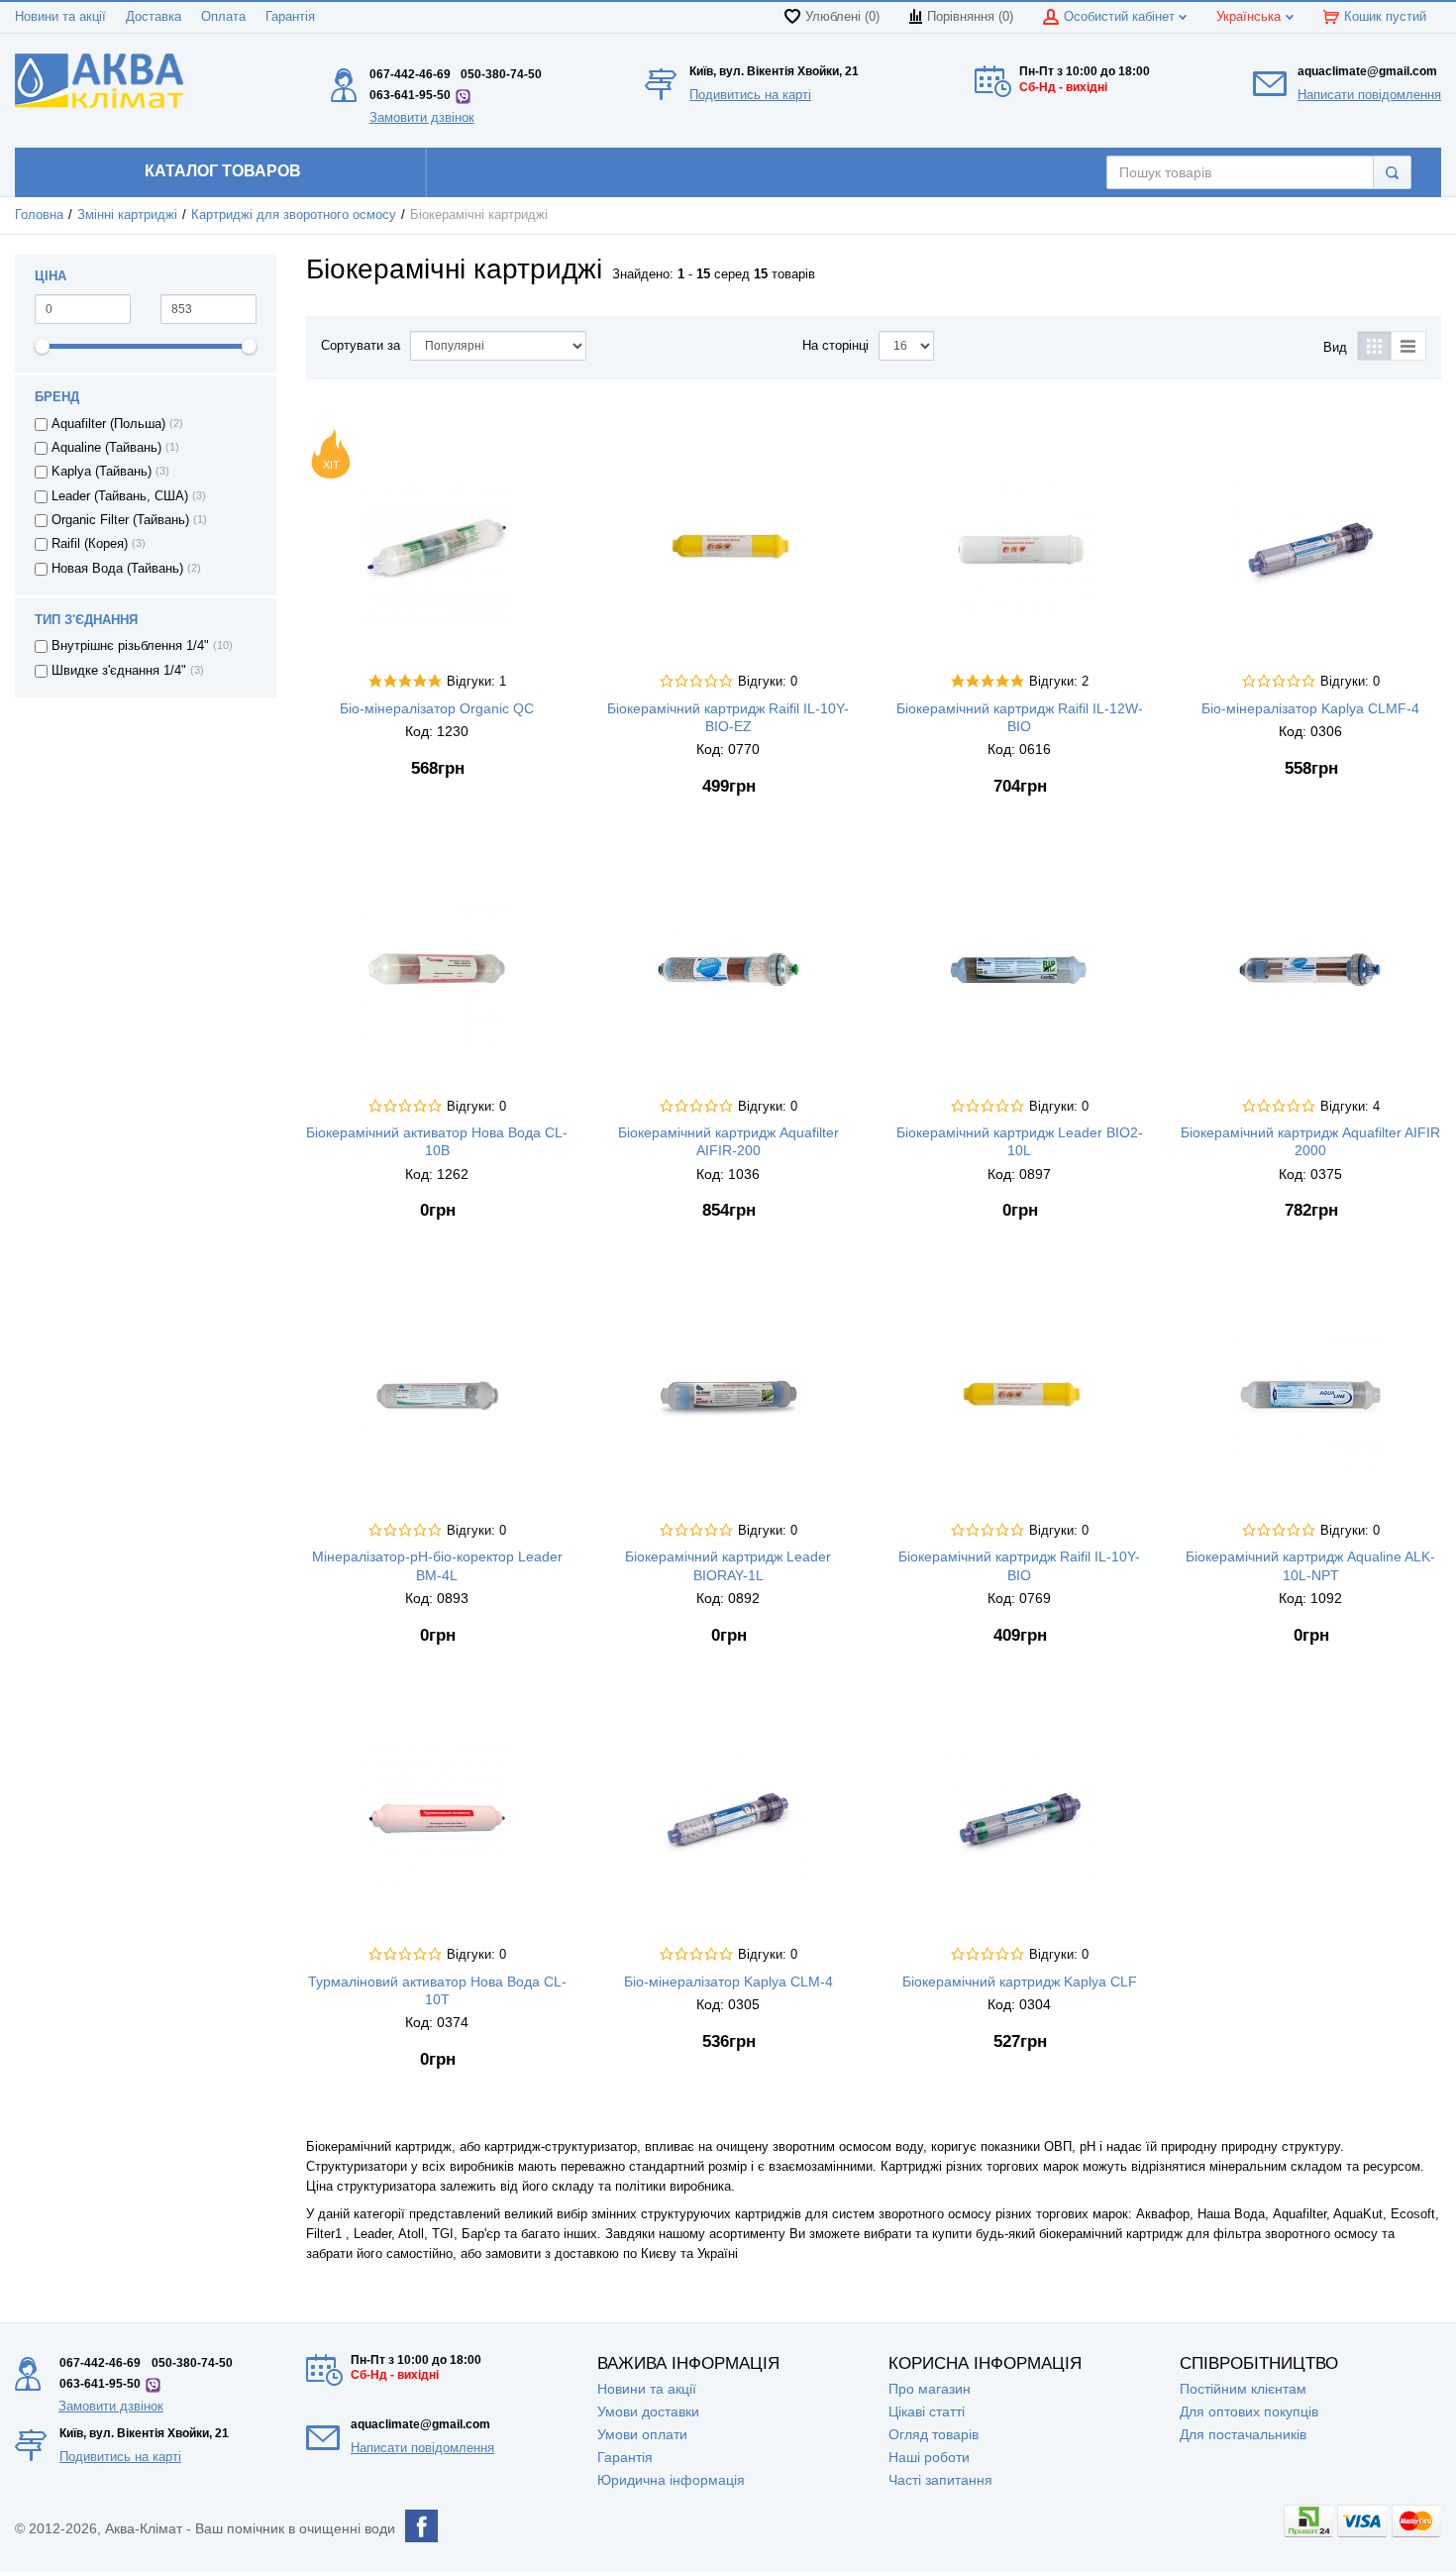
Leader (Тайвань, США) (120, 496)
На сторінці (835, 346)
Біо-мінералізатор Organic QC (437, 708)
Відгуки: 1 (476, 682)
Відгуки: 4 (1350, 1107)
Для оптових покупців (1249, 2411)
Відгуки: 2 (1059, 682)
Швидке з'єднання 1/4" (119, 671)
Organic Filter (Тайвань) (120, 520)
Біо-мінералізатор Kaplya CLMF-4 (1310, 708)
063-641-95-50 (410, 95)
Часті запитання (940, 2480)
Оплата (223, 17)
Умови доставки (648, 2411)
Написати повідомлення (1369, 95)
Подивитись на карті (750, 95)
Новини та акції (60, 17)
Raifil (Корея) (90, 544)
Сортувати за (361, 346)
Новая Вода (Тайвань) (117, 569)
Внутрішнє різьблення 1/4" (130, 646)
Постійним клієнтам (1243, 2389)
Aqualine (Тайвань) (106, 448)
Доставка (154, 17)
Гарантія (290, 17)
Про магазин (930, 2389)
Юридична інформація (671, 2480)
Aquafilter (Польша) (108, 424)
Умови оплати (642, 2434)
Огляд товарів (934, 2434)
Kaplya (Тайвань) (102, 472)
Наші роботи (929, 2457)
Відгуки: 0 (768, 682)
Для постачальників (1243, 2434)
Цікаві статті (927, 2411)
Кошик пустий (1385, 17)
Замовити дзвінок (422, 117)
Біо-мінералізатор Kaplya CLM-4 (728, 1982)
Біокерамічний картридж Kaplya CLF (1020, 1982)
